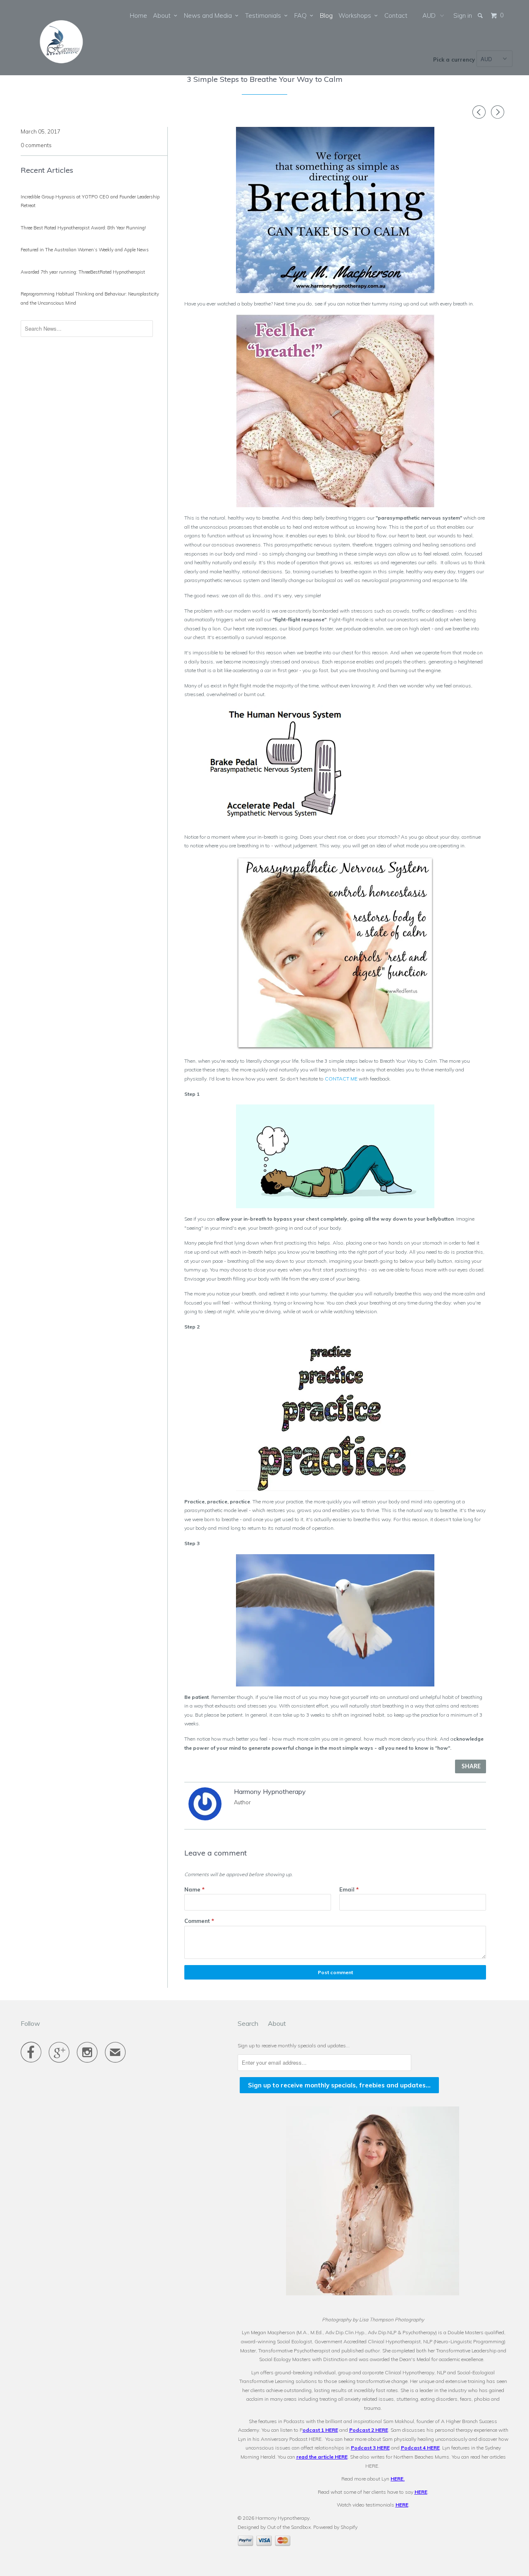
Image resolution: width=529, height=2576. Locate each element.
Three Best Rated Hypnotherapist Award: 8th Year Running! (83, 228)
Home (138, 16)
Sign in (463, 16)
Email (349, 1889)
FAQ (302, 16)
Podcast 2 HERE (369, 2430)
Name (194, 1889)
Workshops (356, 16)
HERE (397, 2479)
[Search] (481, 16)
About (163, 16)
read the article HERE (322, 2457)
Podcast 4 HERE (420, 2448)
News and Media (210, 16)
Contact (396, 16)
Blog (326, 16)
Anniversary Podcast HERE (291, 2439)
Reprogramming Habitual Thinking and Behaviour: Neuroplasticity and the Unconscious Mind (90, 298)
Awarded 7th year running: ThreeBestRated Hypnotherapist (83, 272)
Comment (199, 1921)
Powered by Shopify (335, 2527)
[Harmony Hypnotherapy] (63, 38)
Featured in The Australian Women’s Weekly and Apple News (85, 250)
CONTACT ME (341, 1079)
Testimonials (265, 16)
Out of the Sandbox (289, 2527)
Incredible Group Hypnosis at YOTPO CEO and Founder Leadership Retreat (90, 201)
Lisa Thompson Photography (392, 2320)
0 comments (36, 145)
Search (248, 2023)
